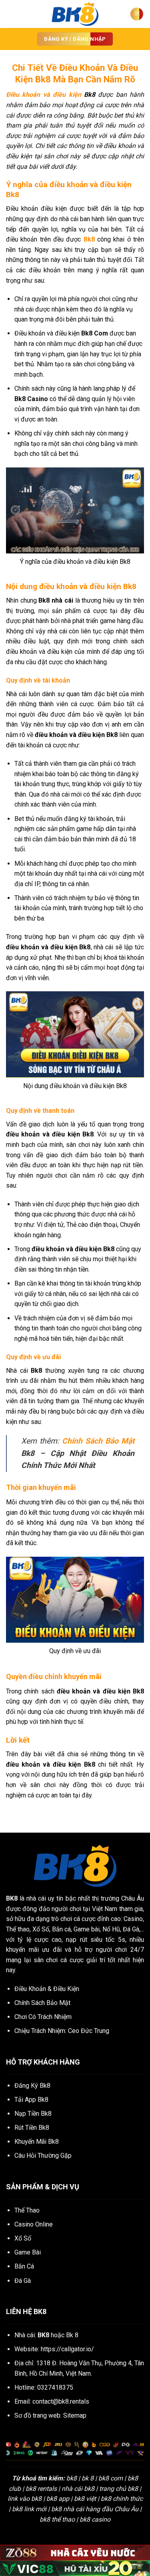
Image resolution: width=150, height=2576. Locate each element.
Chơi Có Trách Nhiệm (43, 2017)
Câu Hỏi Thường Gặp (43, 2156)
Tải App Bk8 (31, 2100)
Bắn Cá (24, 2266)
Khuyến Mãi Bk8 (37, 2142)
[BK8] (75, 14)
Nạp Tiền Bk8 (33, 2114)
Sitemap (75, 2415)
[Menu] (137, 14)
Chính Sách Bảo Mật (98, 1441)
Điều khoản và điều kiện (44, 95)
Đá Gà (23, 2281)
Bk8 (89, 239)
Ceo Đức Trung (89, 2031)
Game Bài (28, 2252)
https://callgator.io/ (67, 2349)
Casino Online (34, 2224)
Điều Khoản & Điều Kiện (47, 1989)
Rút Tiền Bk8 (32, 2128)
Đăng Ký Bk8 (32, 2086)
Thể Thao (27, 2210)
